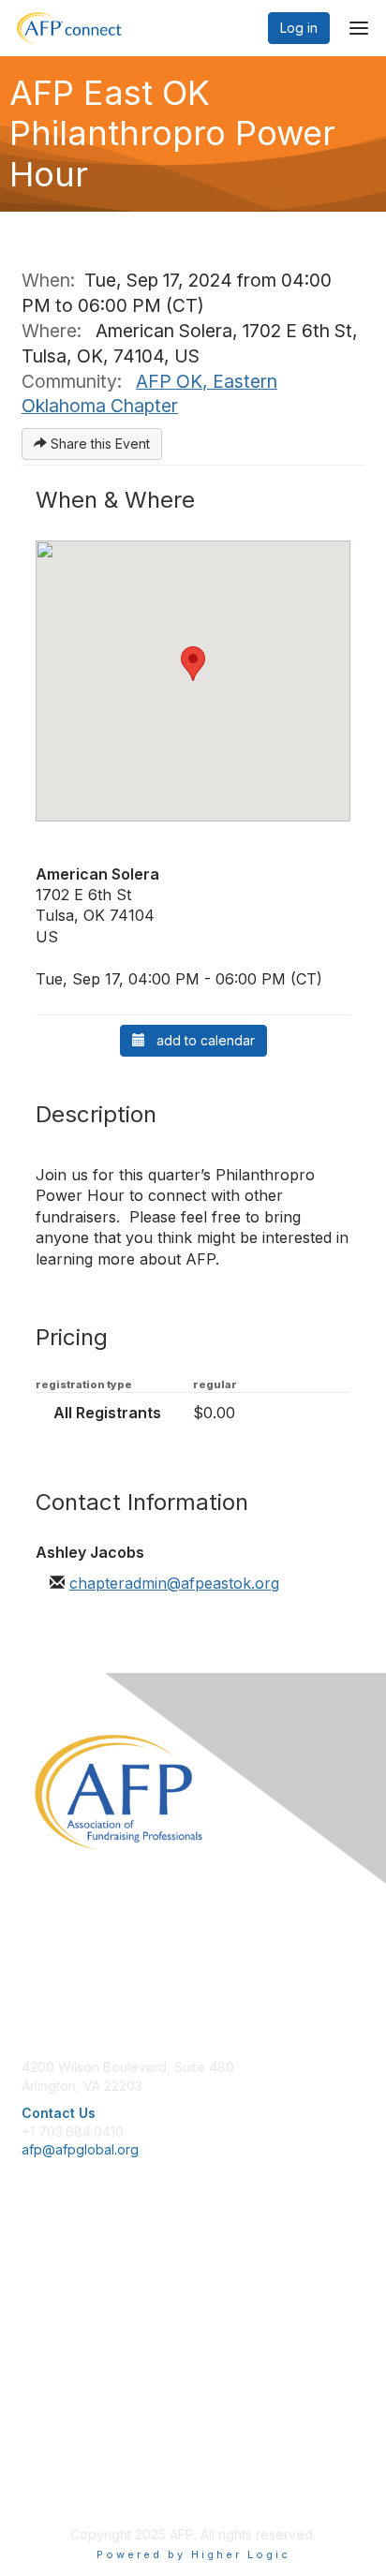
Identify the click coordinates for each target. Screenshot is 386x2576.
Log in (299, 28)
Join (35, 2273)
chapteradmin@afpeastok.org (174, 1583)
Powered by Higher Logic (193, 2554)
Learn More (57, 2310)
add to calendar (200, 1040)
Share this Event (98, 444)
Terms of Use (63, 2470)
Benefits (47, 2292)
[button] (193, 664)
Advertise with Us (75, 2488)
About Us (50, 2433)
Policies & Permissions (90, 2451)
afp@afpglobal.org (80, 2149)
